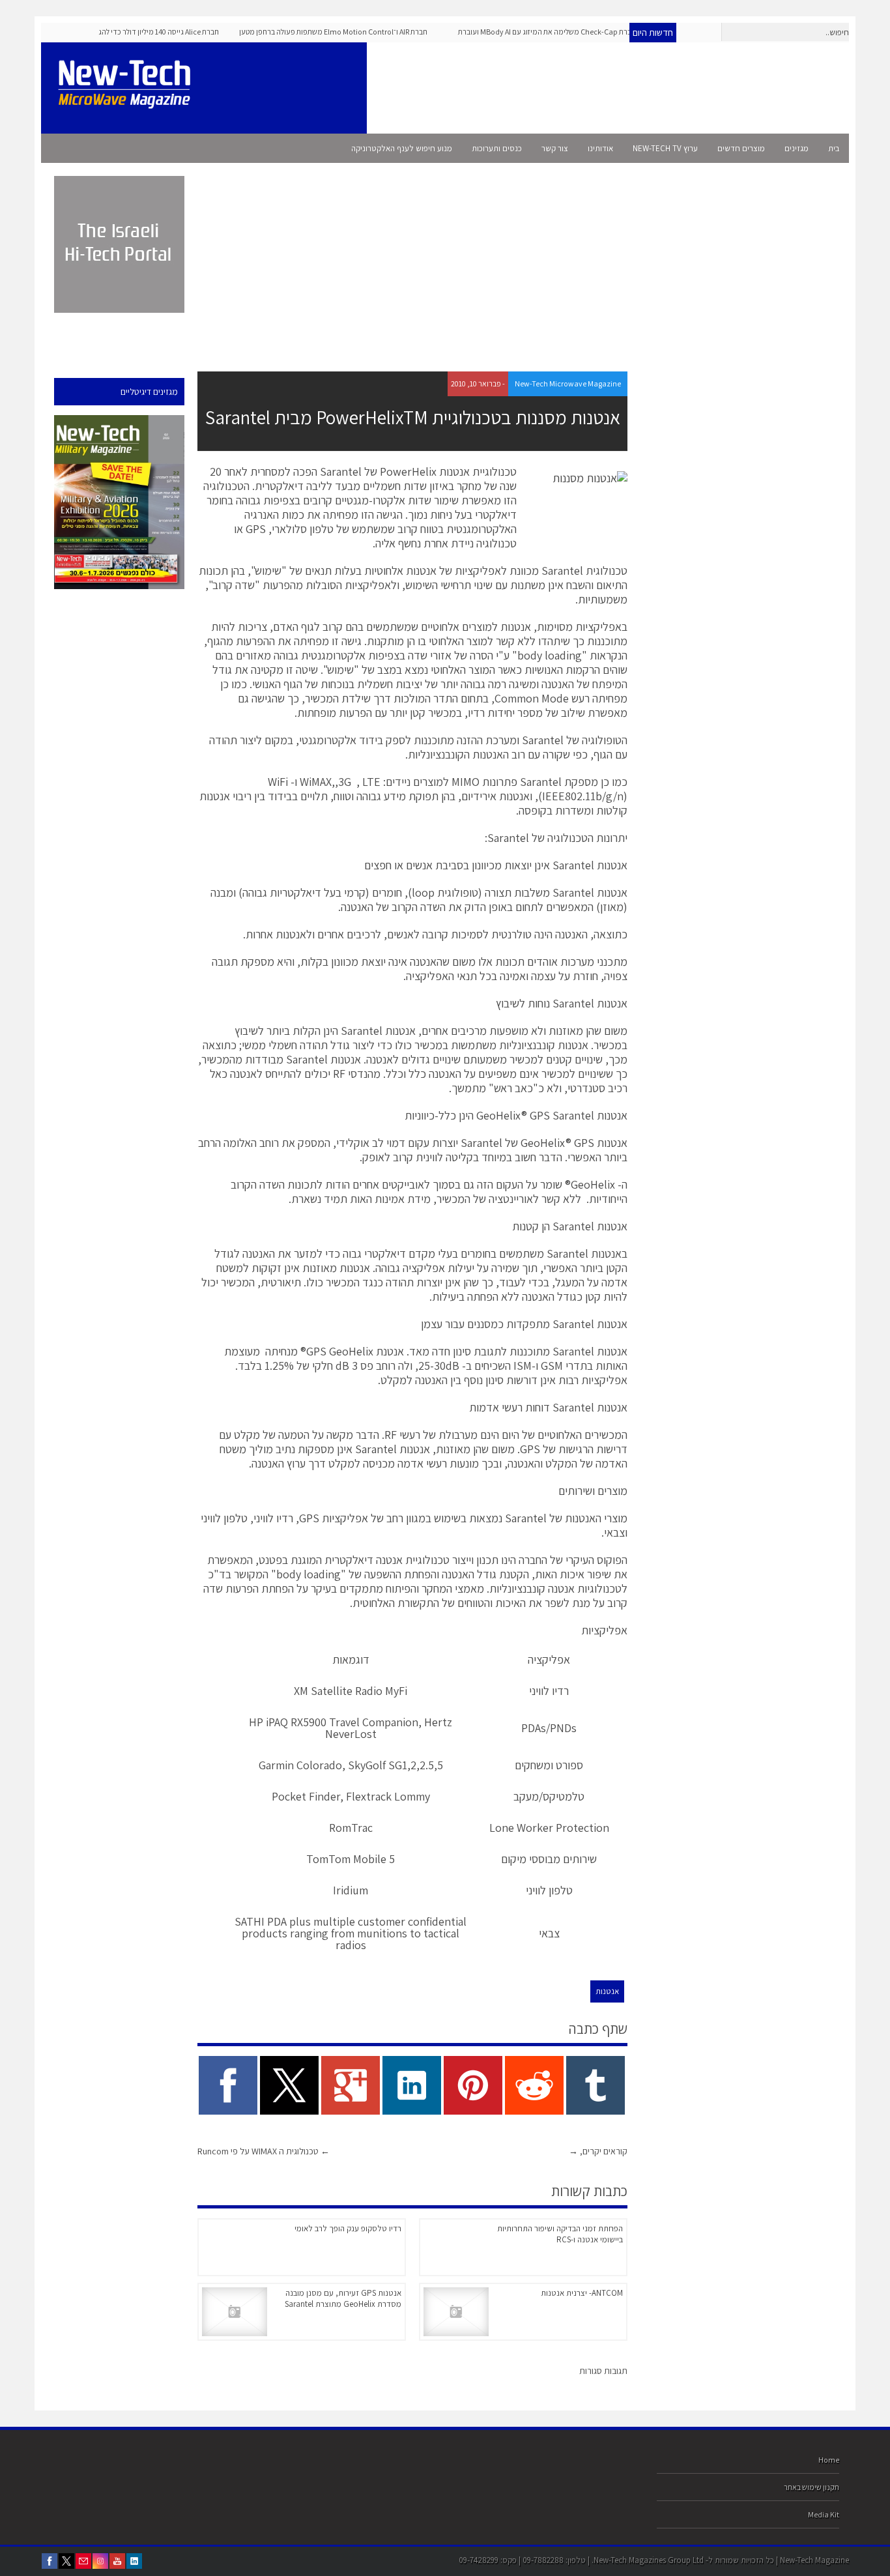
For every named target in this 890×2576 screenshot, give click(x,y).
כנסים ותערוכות (497, 148)
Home (829, 2460)
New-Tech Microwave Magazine (568, 384)
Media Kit (824, 2514)
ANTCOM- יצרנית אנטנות (582, 2293)
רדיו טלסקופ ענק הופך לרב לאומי (348, 2228)
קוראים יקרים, (598, 2151)
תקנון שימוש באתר (811, 2487)
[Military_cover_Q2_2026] (119, 502)
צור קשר (555, 148)
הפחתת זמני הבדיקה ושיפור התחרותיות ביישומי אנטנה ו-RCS (560, 2234)
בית (834, 148)
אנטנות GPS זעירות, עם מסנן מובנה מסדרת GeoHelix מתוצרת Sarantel (343, 2298)
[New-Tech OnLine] (129, 102)
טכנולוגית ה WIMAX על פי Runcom (264, 2151)
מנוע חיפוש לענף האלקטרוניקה (402, 148)
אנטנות (607, 1991)
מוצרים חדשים (741, 148)
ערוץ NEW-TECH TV (665, 148)
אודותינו (600, 148)
